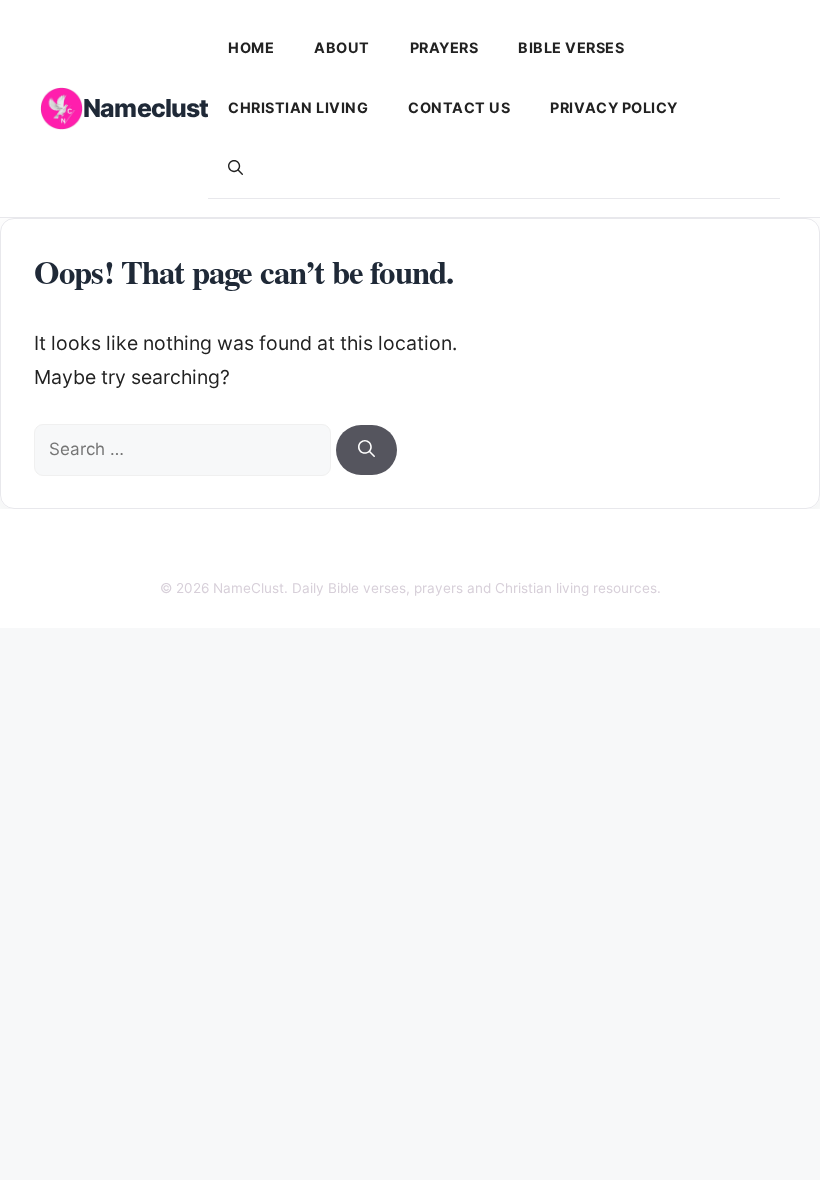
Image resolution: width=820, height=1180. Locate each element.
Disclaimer (359, 549)
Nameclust (145, 108)
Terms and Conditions (594, 549)
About (342, 47)
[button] (235, 168)
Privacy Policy (613, 107)
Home (251, 47)
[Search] (366, 450)
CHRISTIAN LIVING (298, 107)
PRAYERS (444, 47)
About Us (186, 549)
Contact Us (459, 107)
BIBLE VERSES (571, 47)
